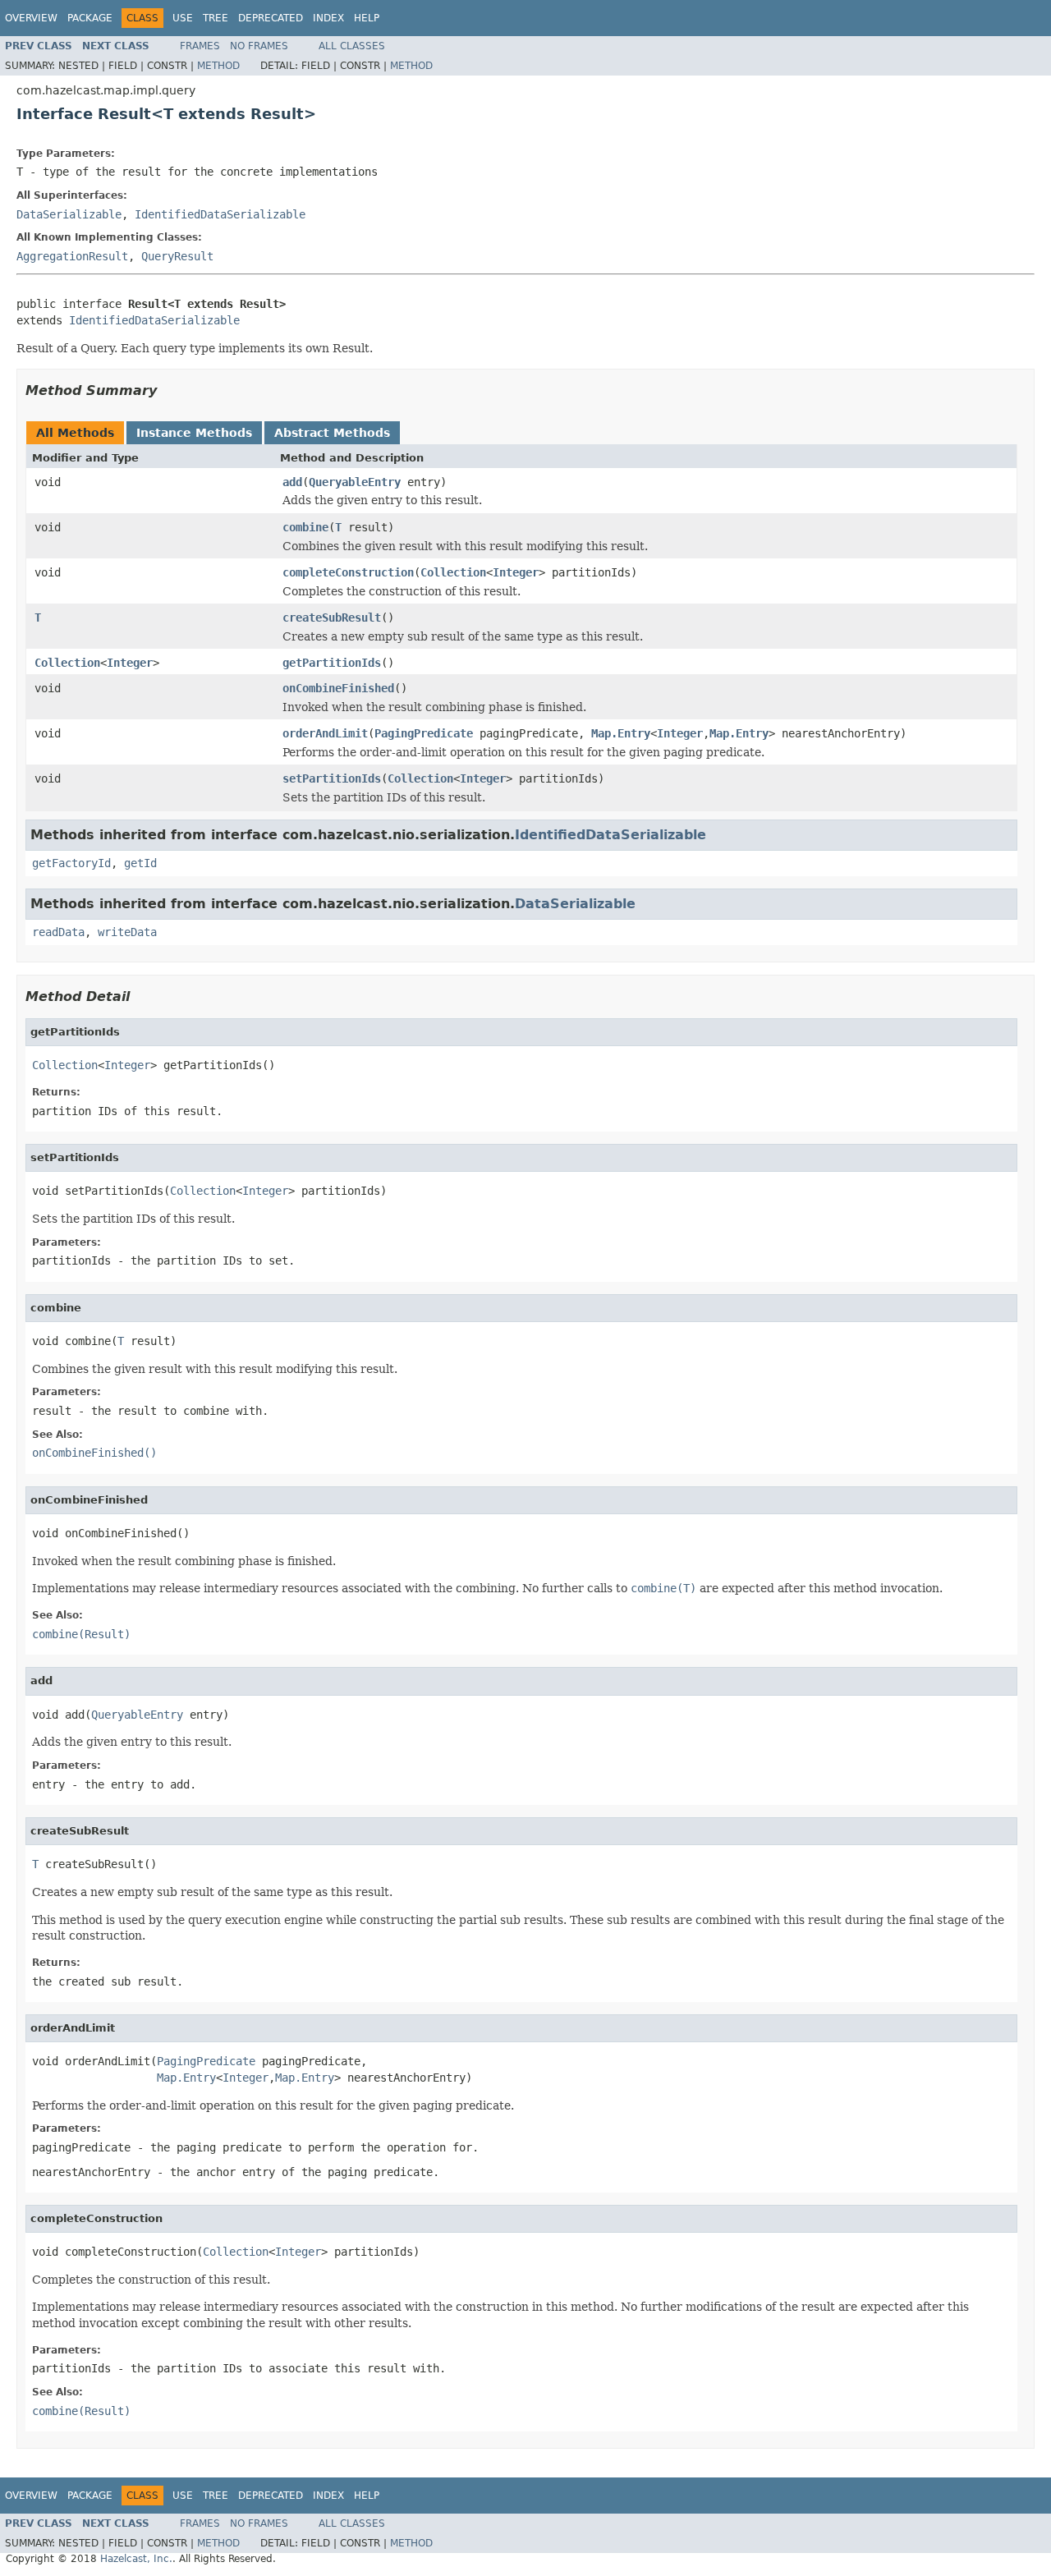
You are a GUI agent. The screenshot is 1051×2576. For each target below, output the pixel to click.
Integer (516, 572)
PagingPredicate (424, 733)
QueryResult (177, 256)
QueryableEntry (355, 482)
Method (218, 66)
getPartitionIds (332, 663)
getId (140, 863)
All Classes (352, 46)
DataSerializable (69, 214)
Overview (31, 18)
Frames (200, 46)
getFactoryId (71, 863)
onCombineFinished (338, 688)
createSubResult (332, 618)
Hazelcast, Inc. (136, 2559)
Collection (453, 572)
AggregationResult (72, 256)
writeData (127, 932)
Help (367, 18)
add (292, 482)
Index (328, 18)
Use (183, 18)
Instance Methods (194, 433)
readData (58, 932)
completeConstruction (348, 572)
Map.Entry (621, 733)
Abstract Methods (332, 433)
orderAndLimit (325, 733)
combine (305, 527)
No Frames (259, 46)
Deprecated (271, 18)
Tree (216, 18)
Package (90, 18)
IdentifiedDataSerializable (220, 214)
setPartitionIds (332, 778)
